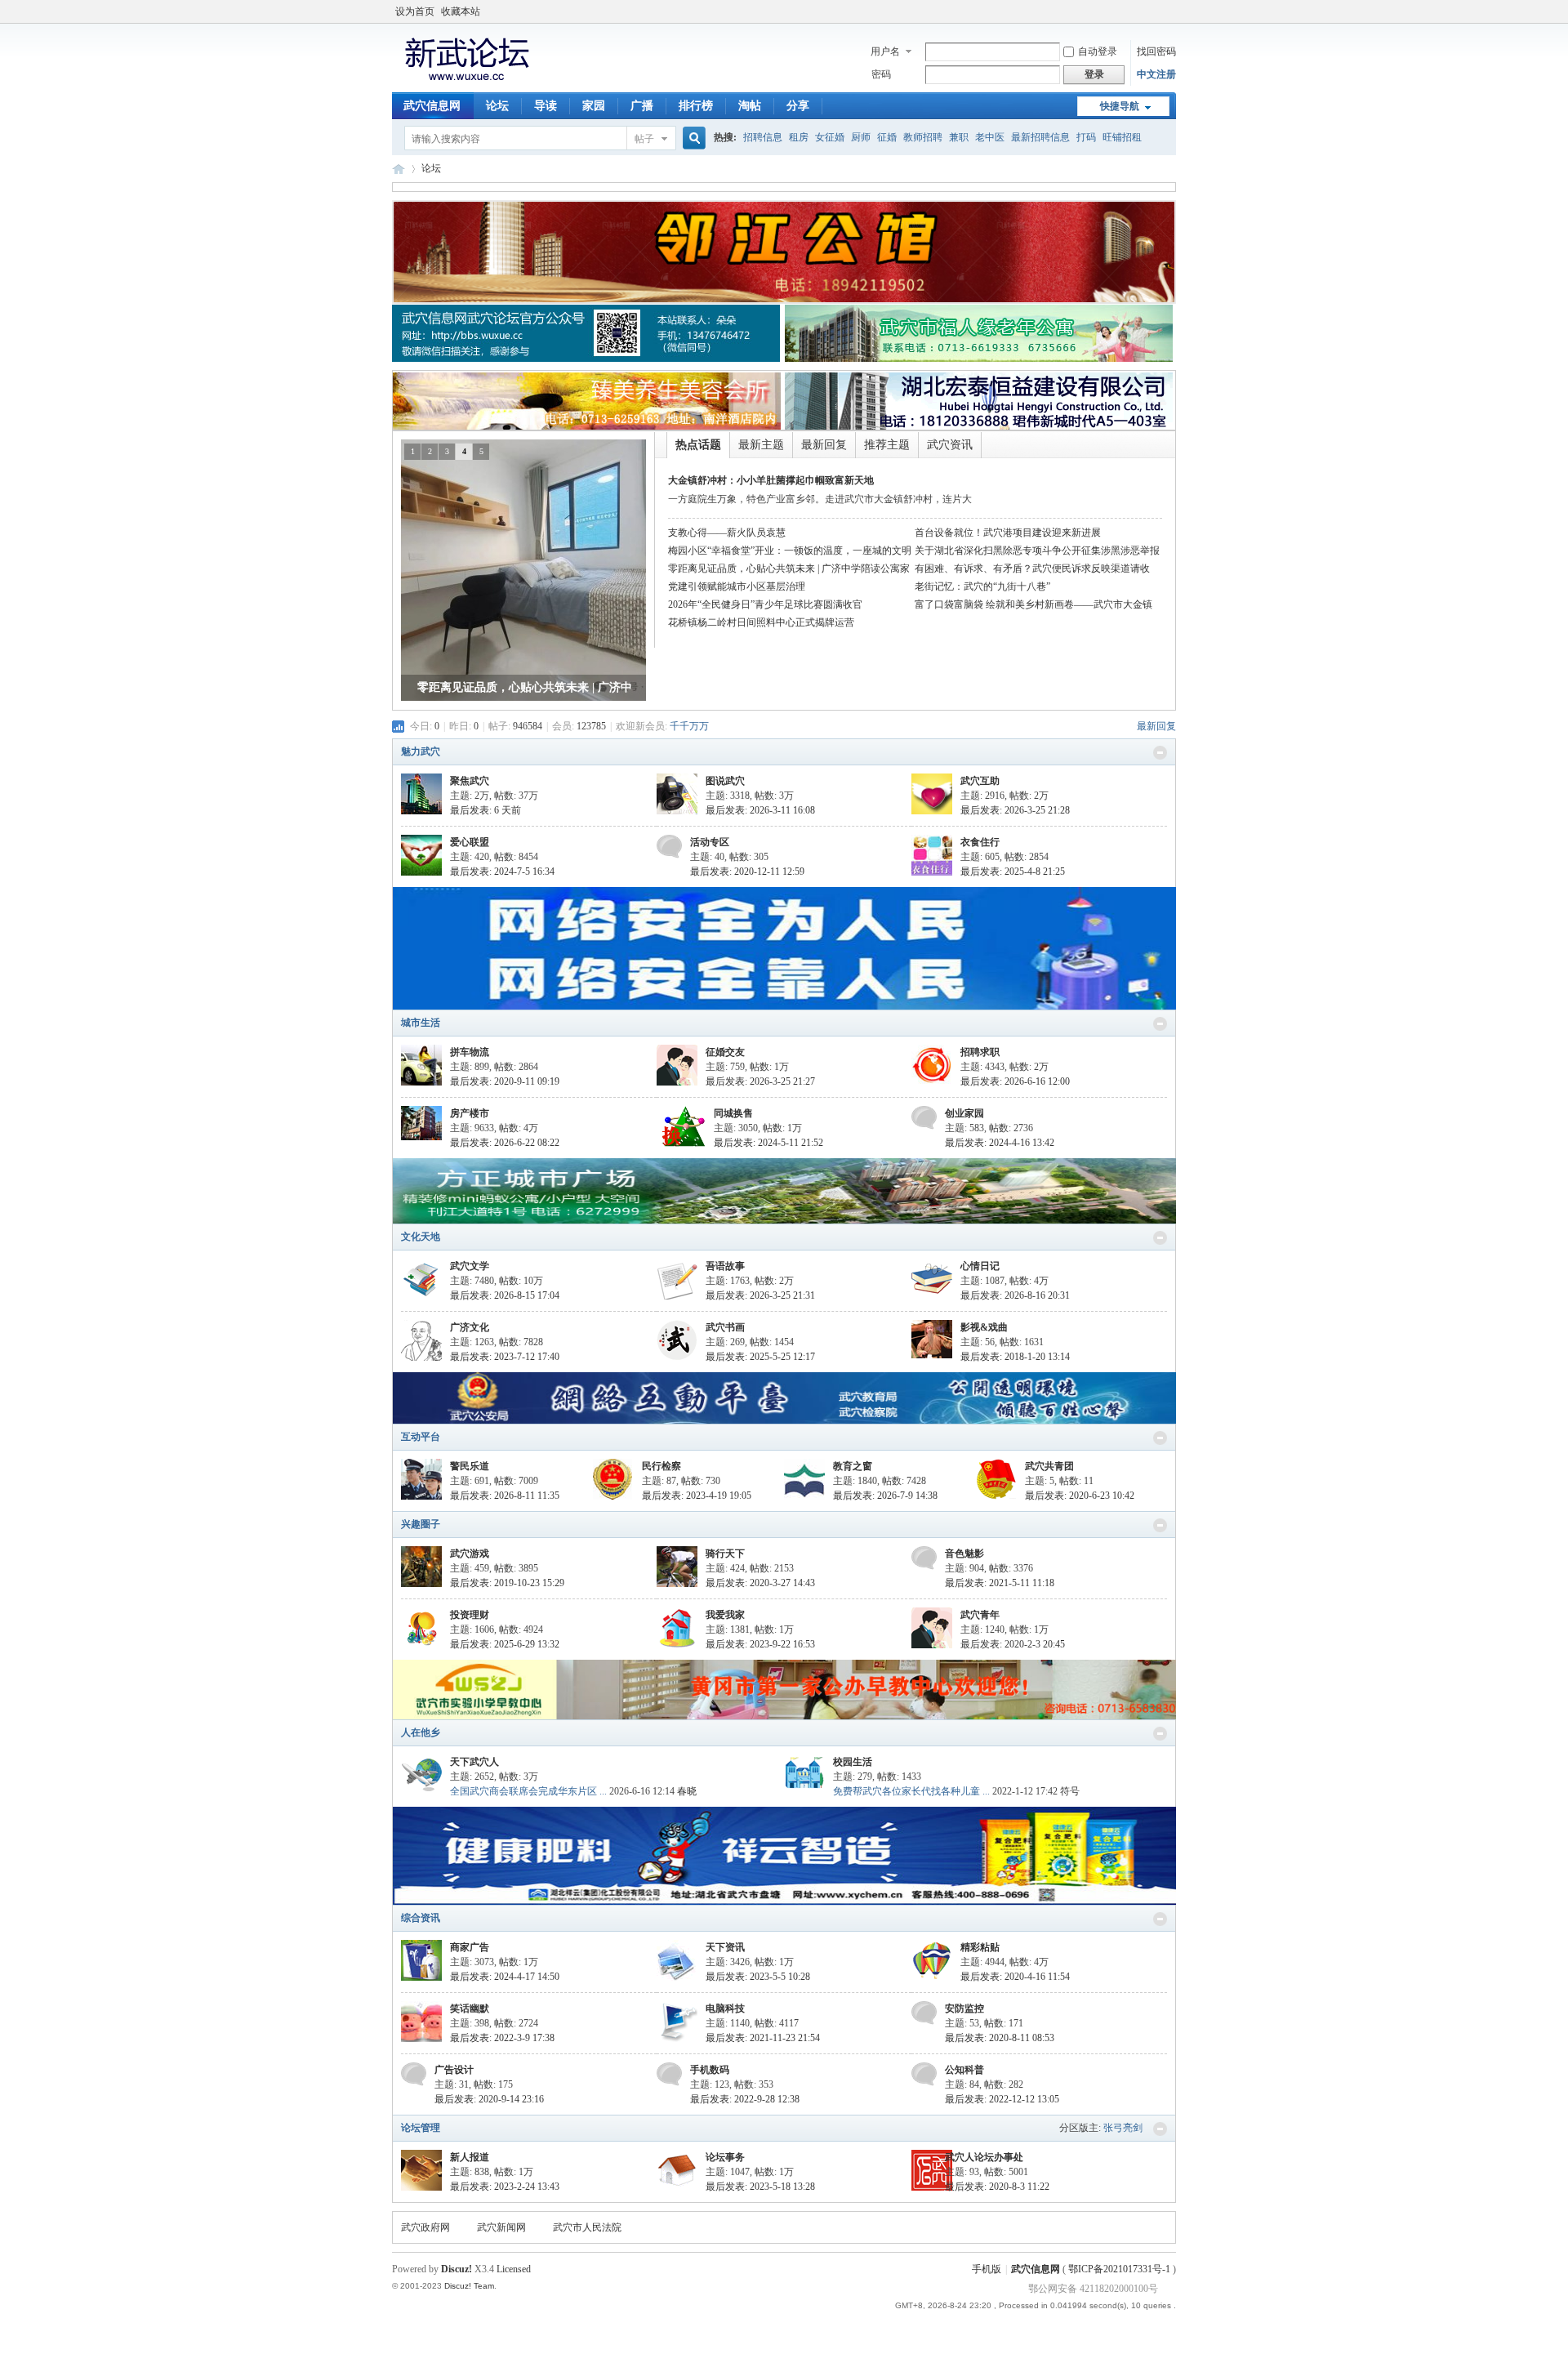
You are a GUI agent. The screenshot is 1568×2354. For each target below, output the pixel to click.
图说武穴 (725, 781)
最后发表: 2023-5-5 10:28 (758, 1977)
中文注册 (1156, 74)
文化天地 (421, 1237)
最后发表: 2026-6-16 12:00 (1015, 1081)
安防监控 (964, 2008)
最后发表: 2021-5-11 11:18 (1000, 1583)
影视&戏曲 (984, 1327)
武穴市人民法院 (587, 2227)
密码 (881, 74)
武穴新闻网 (501, 2227)
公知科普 (964, 2070)
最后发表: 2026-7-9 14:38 (885, 1496)
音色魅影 (964, 1554)
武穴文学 (470, 1266)
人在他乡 (421, 1732)
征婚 (887, 137)
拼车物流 (470, 1052)
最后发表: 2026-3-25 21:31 (760, 1295)
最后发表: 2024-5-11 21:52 (768, 1143)
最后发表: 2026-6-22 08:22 (505, 1143)
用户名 (885, 51)
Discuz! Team (469, 2286)
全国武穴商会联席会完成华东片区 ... (528, 1791)
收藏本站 (461, 11)
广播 (642, 106)
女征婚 (830, 137)
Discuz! (457, 2269)
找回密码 (1156, 51)
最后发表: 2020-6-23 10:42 (1080, 1496)
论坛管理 (421, 2128)
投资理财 (470, 1615)
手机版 (987, 2269)
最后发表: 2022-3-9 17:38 (502, 2038)
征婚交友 (725, 1052)
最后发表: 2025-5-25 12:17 (760, 1357)
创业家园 (964, 1113)
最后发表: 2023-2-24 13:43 (505, 2187)
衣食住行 (980, 842)
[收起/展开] (1160, 753)
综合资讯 (421, 1918)
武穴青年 (980, 1615)
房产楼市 (470, 1113)
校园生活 (853, 1762)
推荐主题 (887, 445)
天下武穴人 (474, 1762)
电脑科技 (725, 2008)
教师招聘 (923, 137)
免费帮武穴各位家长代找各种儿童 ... (911, 1791)
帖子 (644, 139)
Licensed (514, 2269)
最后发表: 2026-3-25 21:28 (1015, 810)
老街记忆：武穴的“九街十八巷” (982, 586)
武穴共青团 (1049, 1466)
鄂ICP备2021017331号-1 (1120, 2269)
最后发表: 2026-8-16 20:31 (1015, 1295)
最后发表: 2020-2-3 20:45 (1013, 1644)
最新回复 (824, 445)
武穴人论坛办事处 (984, 2157)
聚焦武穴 (470, 781)
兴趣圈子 (421, 1524)
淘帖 (750, 106)
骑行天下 (725, 1554)
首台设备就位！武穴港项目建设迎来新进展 (1008, 533)
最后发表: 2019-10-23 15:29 (507, 1583)
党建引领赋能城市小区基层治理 (737, 586)
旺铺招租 (1122, 137)
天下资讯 (725, 1947)
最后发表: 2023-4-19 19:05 (697, 1496)
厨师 (861, 137)
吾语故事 (725, 1266)
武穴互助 (980, 781)
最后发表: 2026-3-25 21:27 (760, 1081)
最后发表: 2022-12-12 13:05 (1002, 2099)
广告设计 (454, 2070)
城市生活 (421, 1023)
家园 (594, 106)
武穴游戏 (470, 1554)
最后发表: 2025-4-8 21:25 (1013, 872)
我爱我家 (725, 1615)
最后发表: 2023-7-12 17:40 (505, 1357)
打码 (1086, 137)
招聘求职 (980, 1052)
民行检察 (661, 1466)
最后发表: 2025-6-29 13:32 (505, 1644)
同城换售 (733, 1113)
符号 (1070, 1791)
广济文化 (470, 1327)
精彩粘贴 (980, 1947)
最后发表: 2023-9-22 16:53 (760, 1644)
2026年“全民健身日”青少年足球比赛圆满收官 (765, 604)
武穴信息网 (432, 106)
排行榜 (696, 106)
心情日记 (980, 1266)
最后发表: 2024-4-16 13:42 (1000, 1143)
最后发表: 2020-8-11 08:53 (1000, 2038)
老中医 (990, 137)
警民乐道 (470, 1466)
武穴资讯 (950, 445)
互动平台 (421, 1437)
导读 (546, 106)
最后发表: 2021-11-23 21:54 (763, 2038)
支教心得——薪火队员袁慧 (727, 533)
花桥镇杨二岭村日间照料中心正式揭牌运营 (761, 622)
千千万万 (689, 726)
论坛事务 (725, 2157)
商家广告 (470, 1947)
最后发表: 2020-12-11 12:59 (747, 872)
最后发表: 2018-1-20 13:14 (1015, 1357)
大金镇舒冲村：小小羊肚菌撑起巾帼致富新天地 (771, 480)
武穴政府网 (425, 2227)
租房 (799, 137)
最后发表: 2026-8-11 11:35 (505, 1496)
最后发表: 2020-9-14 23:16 (489, 2099)
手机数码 (710, 2070)
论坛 (497, 106)
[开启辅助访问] (1172, 11)
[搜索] (692, 138)
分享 (798, 106)
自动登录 (1098, 51)
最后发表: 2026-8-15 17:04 (505, 1295)
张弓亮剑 (1123, 2128)
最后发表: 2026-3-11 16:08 (760, 810)
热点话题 (698, 445)
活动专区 (710, 842)
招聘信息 (763, 137)
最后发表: (486, 810)
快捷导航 (1120, 106)
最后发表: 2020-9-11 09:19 (505, 1081)
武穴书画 (725, 1327)
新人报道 (470, 2157)
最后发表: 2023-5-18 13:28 (760, 2187)
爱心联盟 (470, 842)
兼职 (959, 137)
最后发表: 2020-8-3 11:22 (997, 2187)
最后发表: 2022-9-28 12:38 (745, 2099)
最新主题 (761, 445)
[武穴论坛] (466, 82)
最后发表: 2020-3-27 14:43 (760, 1583)
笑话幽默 (470, 2008)
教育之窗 (853, 1466)
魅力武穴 (421, 751)
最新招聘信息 (1040, 137)
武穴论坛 (399, 169)
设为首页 (415, 11)
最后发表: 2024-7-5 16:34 (502, 872)
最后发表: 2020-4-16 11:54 (1015, 1977)
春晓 (687, 1791)
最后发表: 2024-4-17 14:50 (505, 1977)
